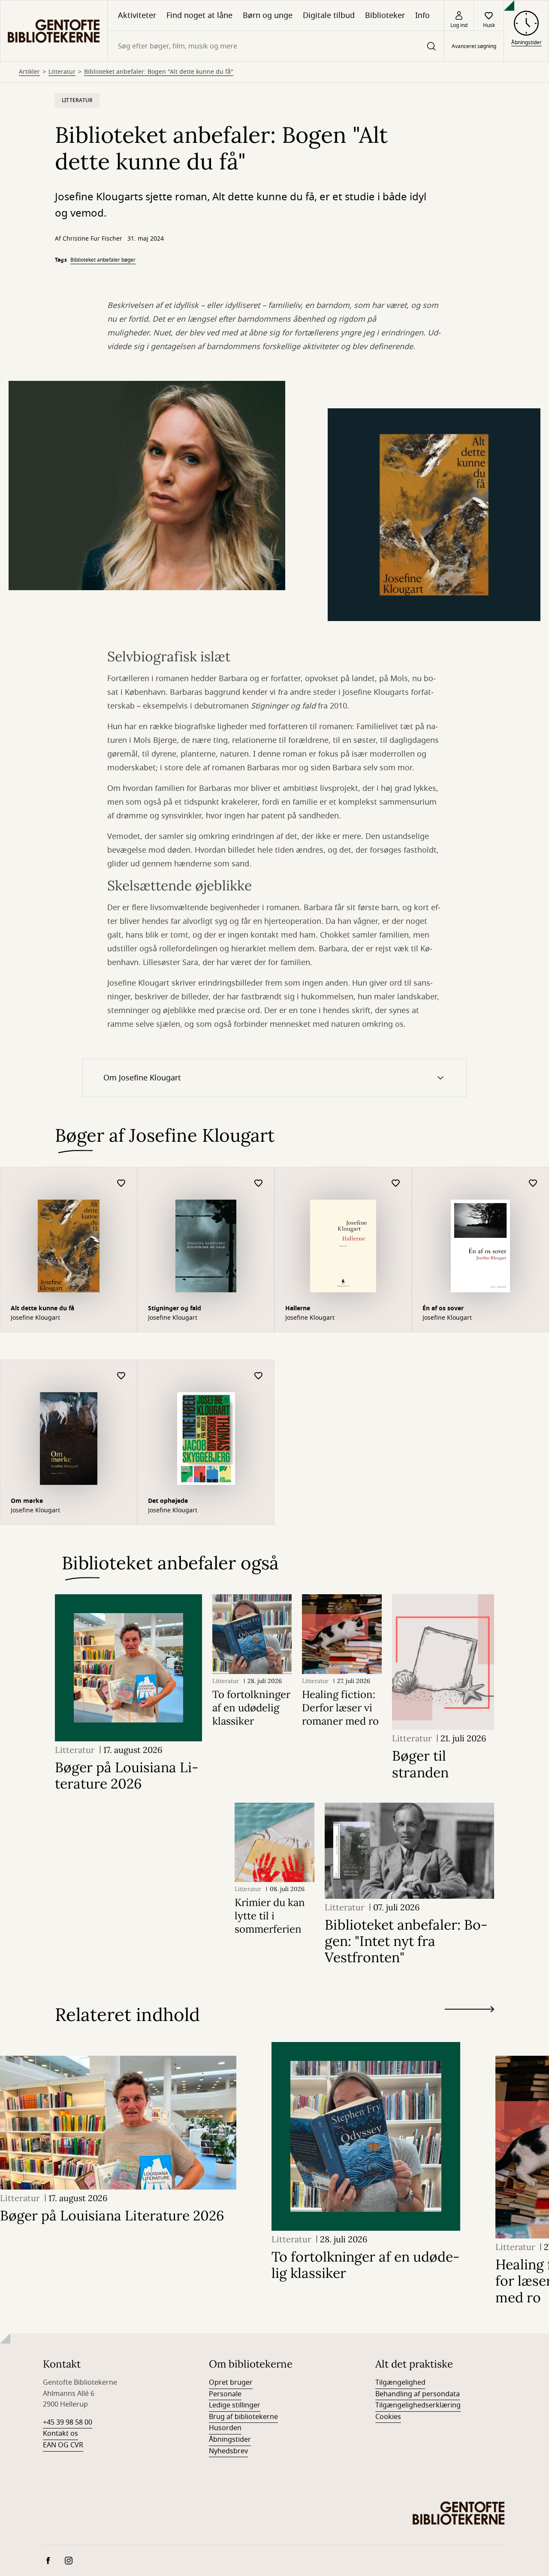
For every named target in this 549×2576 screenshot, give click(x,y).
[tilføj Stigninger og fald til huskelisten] (259, 1184)
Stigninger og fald (175, 1308)
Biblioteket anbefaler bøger (103, 260)
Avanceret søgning (474, 46)
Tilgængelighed (400, 2383)
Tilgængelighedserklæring (418, 2405)
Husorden (225, 2428)
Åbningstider (230, 2440)
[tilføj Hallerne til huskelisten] (396, 1184)
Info (422, 15)
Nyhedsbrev (228, 2451)
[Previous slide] (469, 2025)
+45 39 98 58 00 (68, 2422)
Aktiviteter (137, 15)
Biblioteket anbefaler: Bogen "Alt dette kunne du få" (159, 72)
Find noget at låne (199, 15)
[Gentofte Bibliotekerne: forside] (54, 31)
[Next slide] (469, 2011)
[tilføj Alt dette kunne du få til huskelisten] (121, 1184)
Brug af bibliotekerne (243, 2417)
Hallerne (298, 1308)
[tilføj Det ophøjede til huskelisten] (259, 1376)
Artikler (29, 72)
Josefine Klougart (35, 1318)
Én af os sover (443, 1308)
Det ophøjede (168, 1501)
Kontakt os (60, 2434)
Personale (225, 2394)
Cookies (388, 2417)
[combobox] (276, 46)
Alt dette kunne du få (42, 1308)
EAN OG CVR (63, 2445)
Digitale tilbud (329, 15)
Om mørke (27, 1501)
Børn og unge (268, 15)
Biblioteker (385, 15)
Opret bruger (231, 2383)
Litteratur (62, 72)
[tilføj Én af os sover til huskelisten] (533, 1184)
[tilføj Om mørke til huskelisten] (121, 1376)
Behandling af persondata (418, 2394)
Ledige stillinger (235, 2405)
